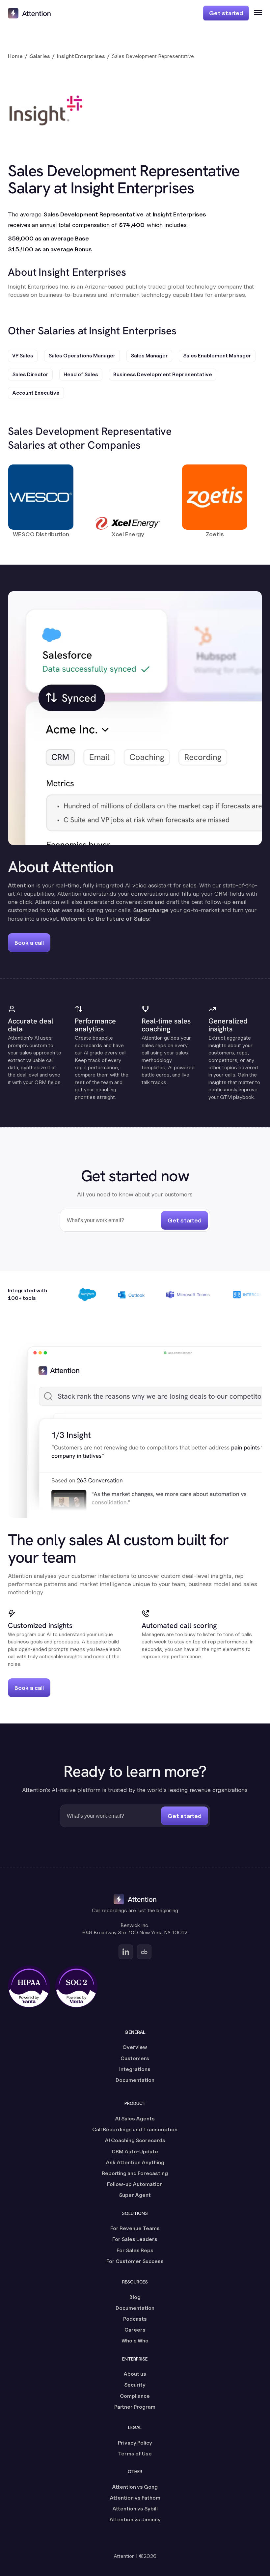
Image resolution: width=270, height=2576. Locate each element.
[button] (256, 13)
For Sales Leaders (135, 2239)
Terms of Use (135, 2454)
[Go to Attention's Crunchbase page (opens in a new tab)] (144, 1952)
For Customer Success (135, 2261)
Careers (135, 2330)
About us (135, 2374)
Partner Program (135, 2407)
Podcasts (135, 2319)
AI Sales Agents (135, 2119)
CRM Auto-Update (135, 2152)
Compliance (135, 2396)
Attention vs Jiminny (135, 2520)
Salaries (40, 56)
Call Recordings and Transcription (135, 2129)
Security (135, 2385)
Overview (135, 2047)
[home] (29, 13)
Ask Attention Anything (135, 2162)
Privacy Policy (135, 2443)
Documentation (135, 2080)
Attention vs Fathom (135, 2498)
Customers (135, 2058)
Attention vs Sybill (135, 2509)
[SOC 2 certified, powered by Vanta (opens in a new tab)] (76, 1987)
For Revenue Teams (135, 2228)
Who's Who (135, 2341)
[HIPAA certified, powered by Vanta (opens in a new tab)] (29, 1987)
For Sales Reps (135, 2250)
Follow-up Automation (135, 2184)
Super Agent (135, 2195)
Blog (135, 2297)
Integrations (135, 2069)
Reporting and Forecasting (135, 2173)
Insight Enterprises (81, 56)
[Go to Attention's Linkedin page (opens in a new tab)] (126, 1952)
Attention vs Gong (135, 2487)
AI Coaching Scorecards (135, 2140)
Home (15, 56)
